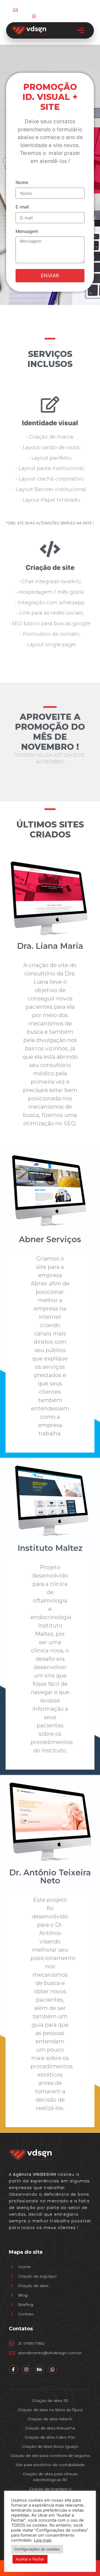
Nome (22, 183)
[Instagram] (26, 2369)
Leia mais (43, 2540)
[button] (81, 30)
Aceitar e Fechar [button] (30, 2559)
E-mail (22, 207)
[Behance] (39, 2369)
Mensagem (27, 232)
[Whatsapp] (52, 2369)
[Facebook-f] (13, 2369)
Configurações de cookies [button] (37, 2549)
